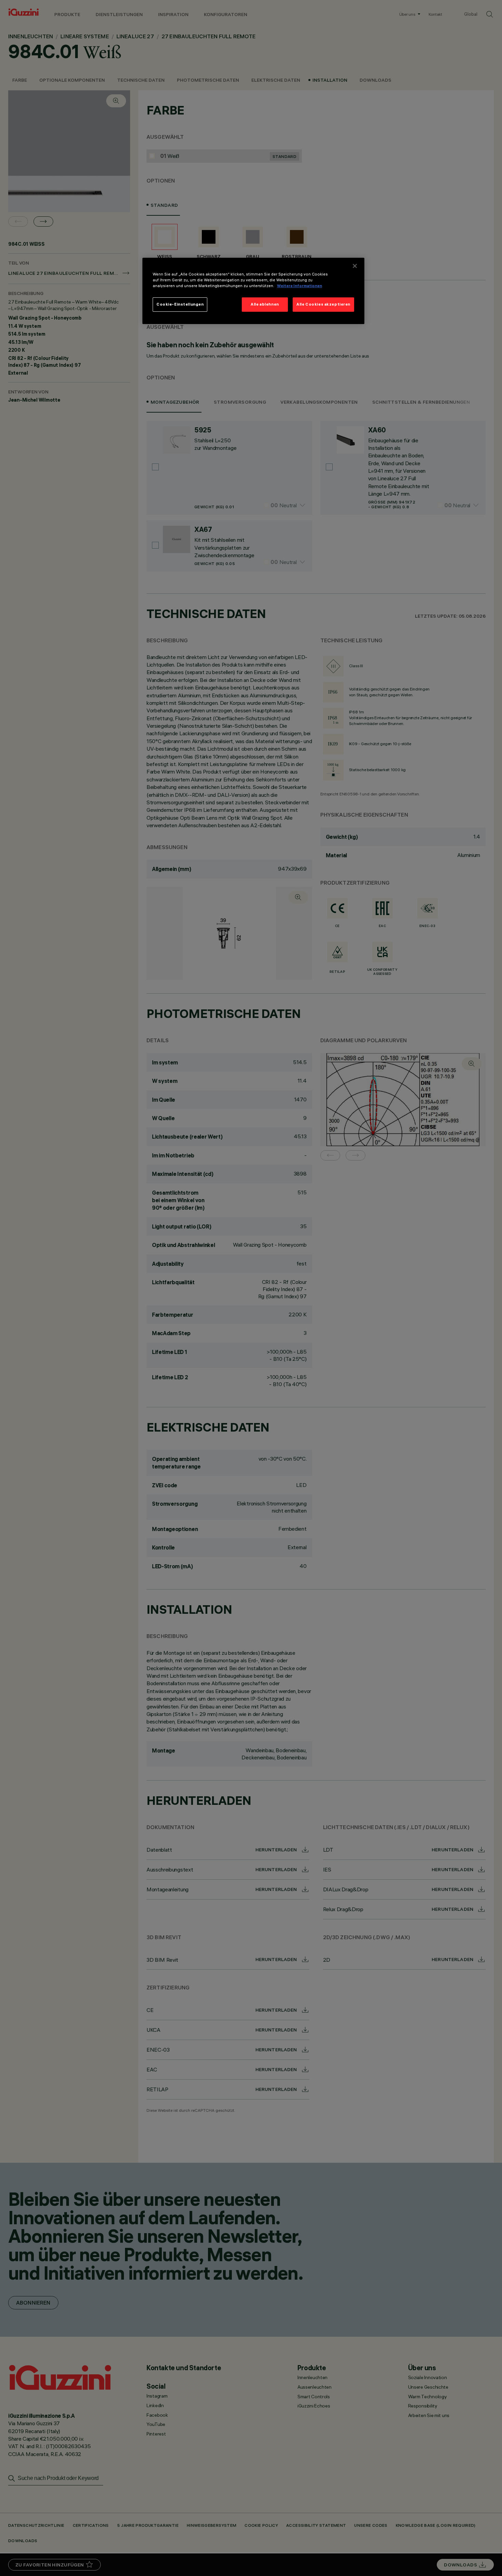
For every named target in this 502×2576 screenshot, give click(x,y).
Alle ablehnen (265, 304)
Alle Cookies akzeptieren (323, 304)
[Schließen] (355, 266)
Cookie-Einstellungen (180, 304)
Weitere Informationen (299, 286)
